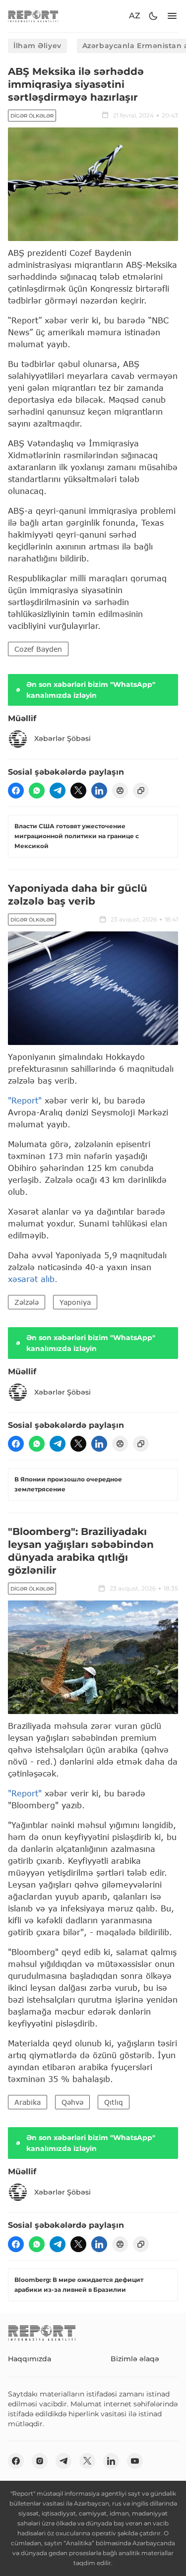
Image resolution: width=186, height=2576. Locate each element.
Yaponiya (75, 1302)
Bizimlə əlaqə (135, 2359)
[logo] (33, 16)
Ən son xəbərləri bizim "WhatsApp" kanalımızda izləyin (91, 690)
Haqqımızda (30, 2359)
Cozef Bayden (38, 649)
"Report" (25, 1100)
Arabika (28, 2102)
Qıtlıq (114, 2102)
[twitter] (78, 791)
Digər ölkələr (32, 116)
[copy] (141, 791)
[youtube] (135, 2461)
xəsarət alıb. (33, 1279)
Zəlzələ (27, 1302)
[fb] (16, 791)
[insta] (40, 2461)
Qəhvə (72, 2102)
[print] (120, 791)
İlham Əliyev (37, 46)
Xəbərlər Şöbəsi (62, 738)
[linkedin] (99, 791)
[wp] (37, 791)
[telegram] (58, 791)
